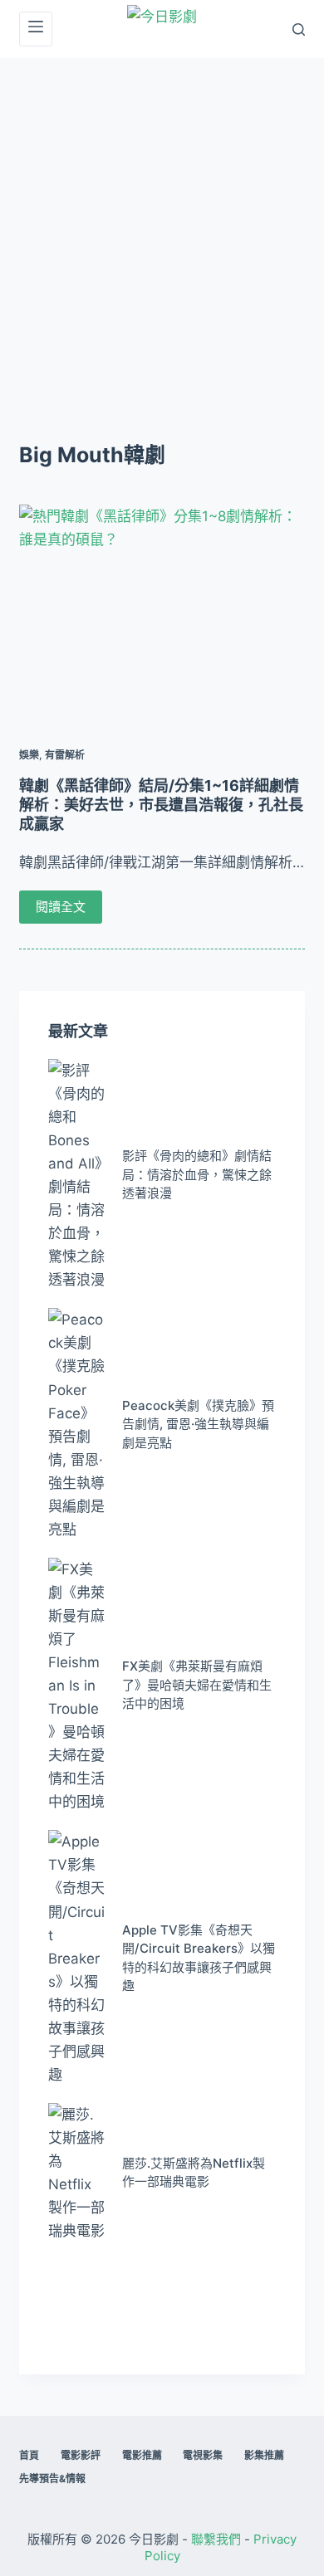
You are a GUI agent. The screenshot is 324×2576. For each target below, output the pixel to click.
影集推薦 (264, 2455)
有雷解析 (65, 755)
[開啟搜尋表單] (299, 29)
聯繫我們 (216, 2539)
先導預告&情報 (52, 2478)
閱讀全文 (61, 907)
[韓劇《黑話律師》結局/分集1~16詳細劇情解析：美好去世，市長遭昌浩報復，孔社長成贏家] (162, 611)
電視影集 (203, 2455)
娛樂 (29, 755)
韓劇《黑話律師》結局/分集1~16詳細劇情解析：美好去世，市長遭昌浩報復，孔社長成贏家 (161, 805)
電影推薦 (142, 2455)
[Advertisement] (162, 228)
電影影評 (81, 2455)
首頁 (29, 2455)
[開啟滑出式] (36, 29)
